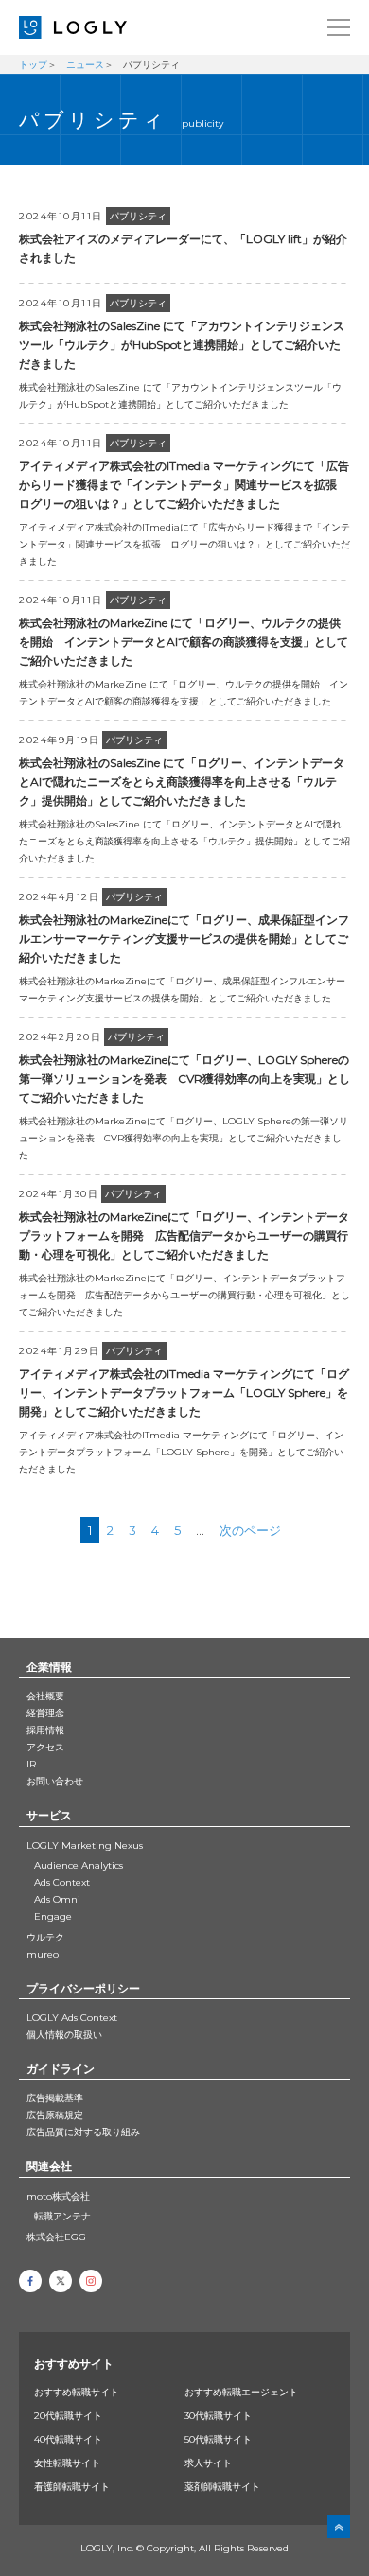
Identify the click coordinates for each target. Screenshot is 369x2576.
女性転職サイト (67, 2463)
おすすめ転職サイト (77, 2392)
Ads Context (62, 1882)
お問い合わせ (55, 1781)
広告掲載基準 (55, 2098)
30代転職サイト (218, 2416)
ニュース (85, 65)
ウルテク (45, 1937)
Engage (53, 1916)
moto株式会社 (58, 2196)
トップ (33, 65)
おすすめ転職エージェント (241, 2392)
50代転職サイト (218, 2439)
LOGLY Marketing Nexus (85, 1845)
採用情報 (45, 1730)
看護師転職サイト (72, 2487)
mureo (43, 1954)
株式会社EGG (56, 2237)
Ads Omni (57, 1899)
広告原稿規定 (55, 2115)
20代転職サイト (68, 2416)
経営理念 (45, 1713)
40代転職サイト (68, 2439)
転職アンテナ (62, 2216)
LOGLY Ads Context (72, 2018)
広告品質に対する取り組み (83, 2132)
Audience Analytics (79, 1865)
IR (31, 1764)
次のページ (250, 1530)
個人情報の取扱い (64, 2035)
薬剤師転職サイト (222, 2487)
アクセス (45, 1747)
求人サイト (208, 2463)
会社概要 (45, 1696)
